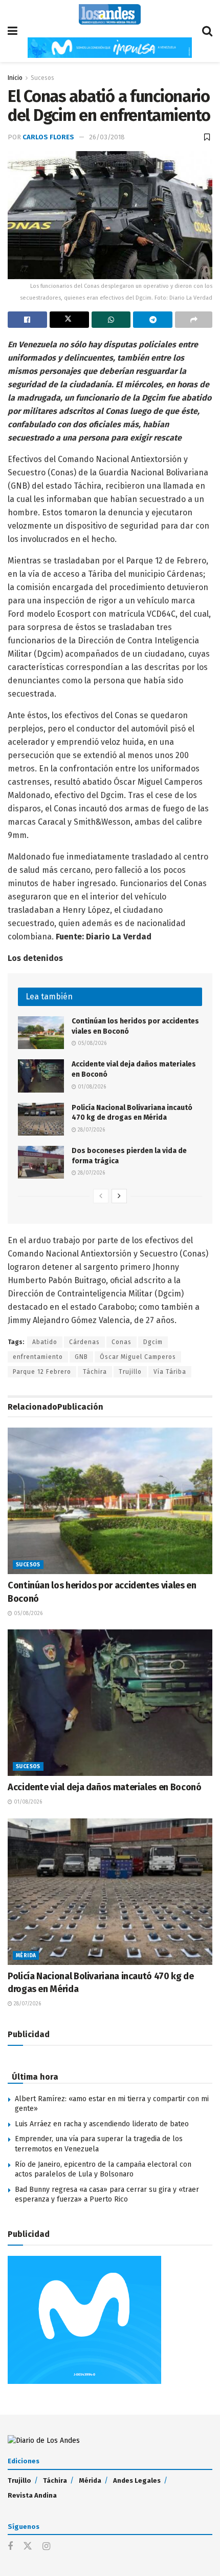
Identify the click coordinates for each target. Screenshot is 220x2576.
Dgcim (153, 1342)
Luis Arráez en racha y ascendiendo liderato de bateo (102, 2124)
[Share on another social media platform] (194, 320)
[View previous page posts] (101, 1196)
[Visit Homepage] (110, 14)
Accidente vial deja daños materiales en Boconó (105, 1787)
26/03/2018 (107, 137)
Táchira (95, 1372)
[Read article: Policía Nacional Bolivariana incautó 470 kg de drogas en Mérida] (41, 1119)
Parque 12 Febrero (42, 1372)
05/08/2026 (91, 1043)
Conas (122, 1342)
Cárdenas (84, 1342)
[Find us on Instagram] (46, 2547)
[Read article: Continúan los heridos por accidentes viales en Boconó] (41, 1033)
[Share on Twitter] (69, 320)
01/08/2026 (91, 1087)
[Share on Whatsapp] (111, 320)
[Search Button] (207, 31)
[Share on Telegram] (153, 320)
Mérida (26, 1956)
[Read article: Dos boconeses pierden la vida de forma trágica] (41, 1162)
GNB (81, 1357)
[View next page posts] (119, 1196)
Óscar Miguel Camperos (138, 1357)
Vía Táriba (170, 1372)
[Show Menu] (13, 31)
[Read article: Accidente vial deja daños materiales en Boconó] (41, 1076)
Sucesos (42, 78)
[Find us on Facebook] (10, 2547)
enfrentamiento (38, 1357)
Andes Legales (137, 2480)
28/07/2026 (91, 1130)
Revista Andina (32, 2495)
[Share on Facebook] (27, 320)
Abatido (45, 1342)
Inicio (15, 78)
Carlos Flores (48, 137)
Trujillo (130, 1372)
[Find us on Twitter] (28, 2547)
